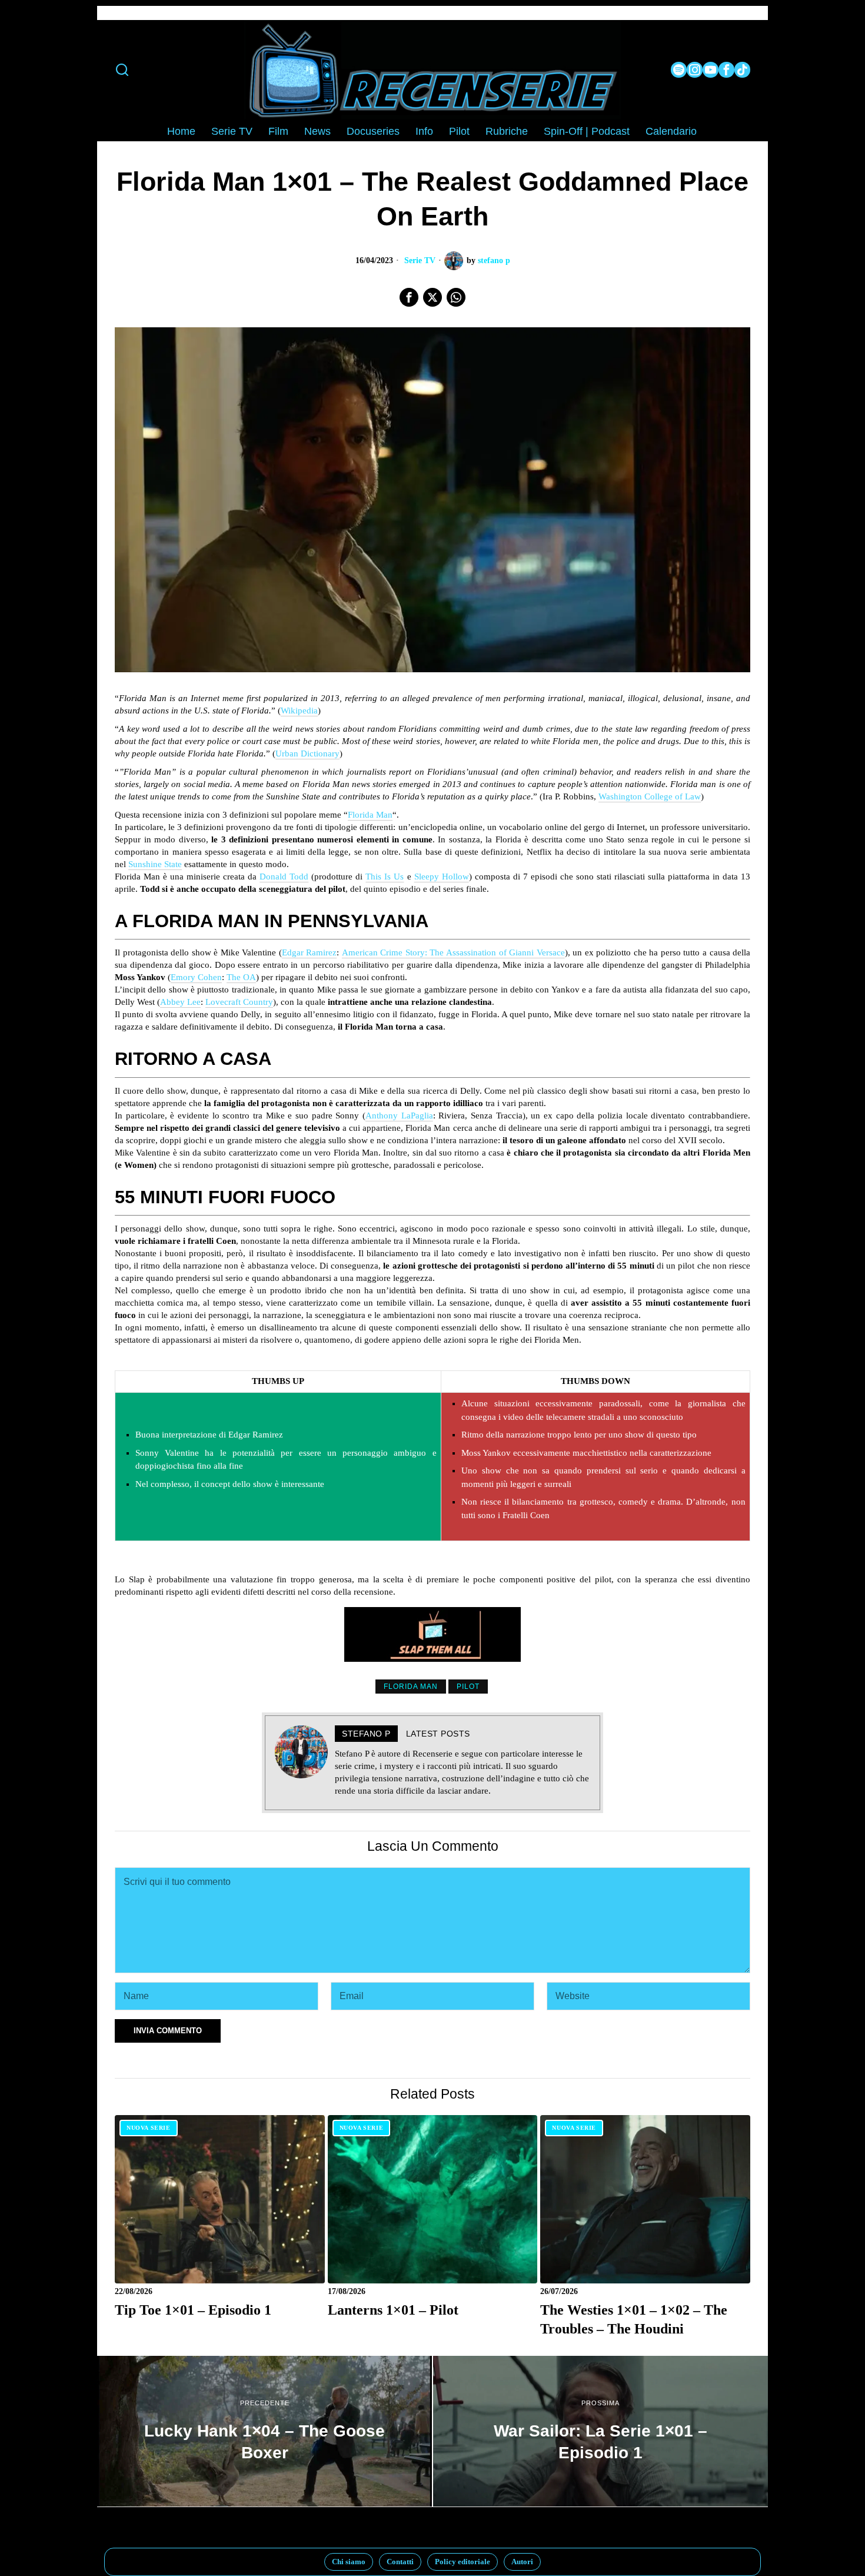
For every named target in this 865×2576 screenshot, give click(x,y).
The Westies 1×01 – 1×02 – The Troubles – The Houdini (634, 2319)
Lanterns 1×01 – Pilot (393, 2310)
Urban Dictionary (307, 753)
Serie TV (420, 260)
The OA (241, 977)
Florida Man (370, 815)
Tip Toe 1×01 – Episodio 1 (193, 2310)
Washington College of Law (650, 796)
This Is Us (385, 877)
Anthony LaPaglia (399, 1116)
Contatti (400, 2562)
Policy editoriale (463, 2562)
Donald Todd (284, 877)
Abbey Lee (180, 1002)
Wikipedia (299, 711)
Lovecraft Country (239, 1002)
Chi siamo (349, 2562)
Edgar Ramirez (310, 952)
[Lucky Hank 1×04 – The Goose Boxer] (265, 2431)
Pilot (468, 1687)
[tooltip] (679, 70)
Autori (522, 2562)
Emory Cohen (196, 977)
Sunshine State (155, 864)
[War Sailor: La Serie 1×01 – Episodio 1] (600, 2431)
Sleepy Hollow (442, 877)
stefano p (494, 260)
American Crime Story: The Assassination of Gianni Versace (453, 952)
